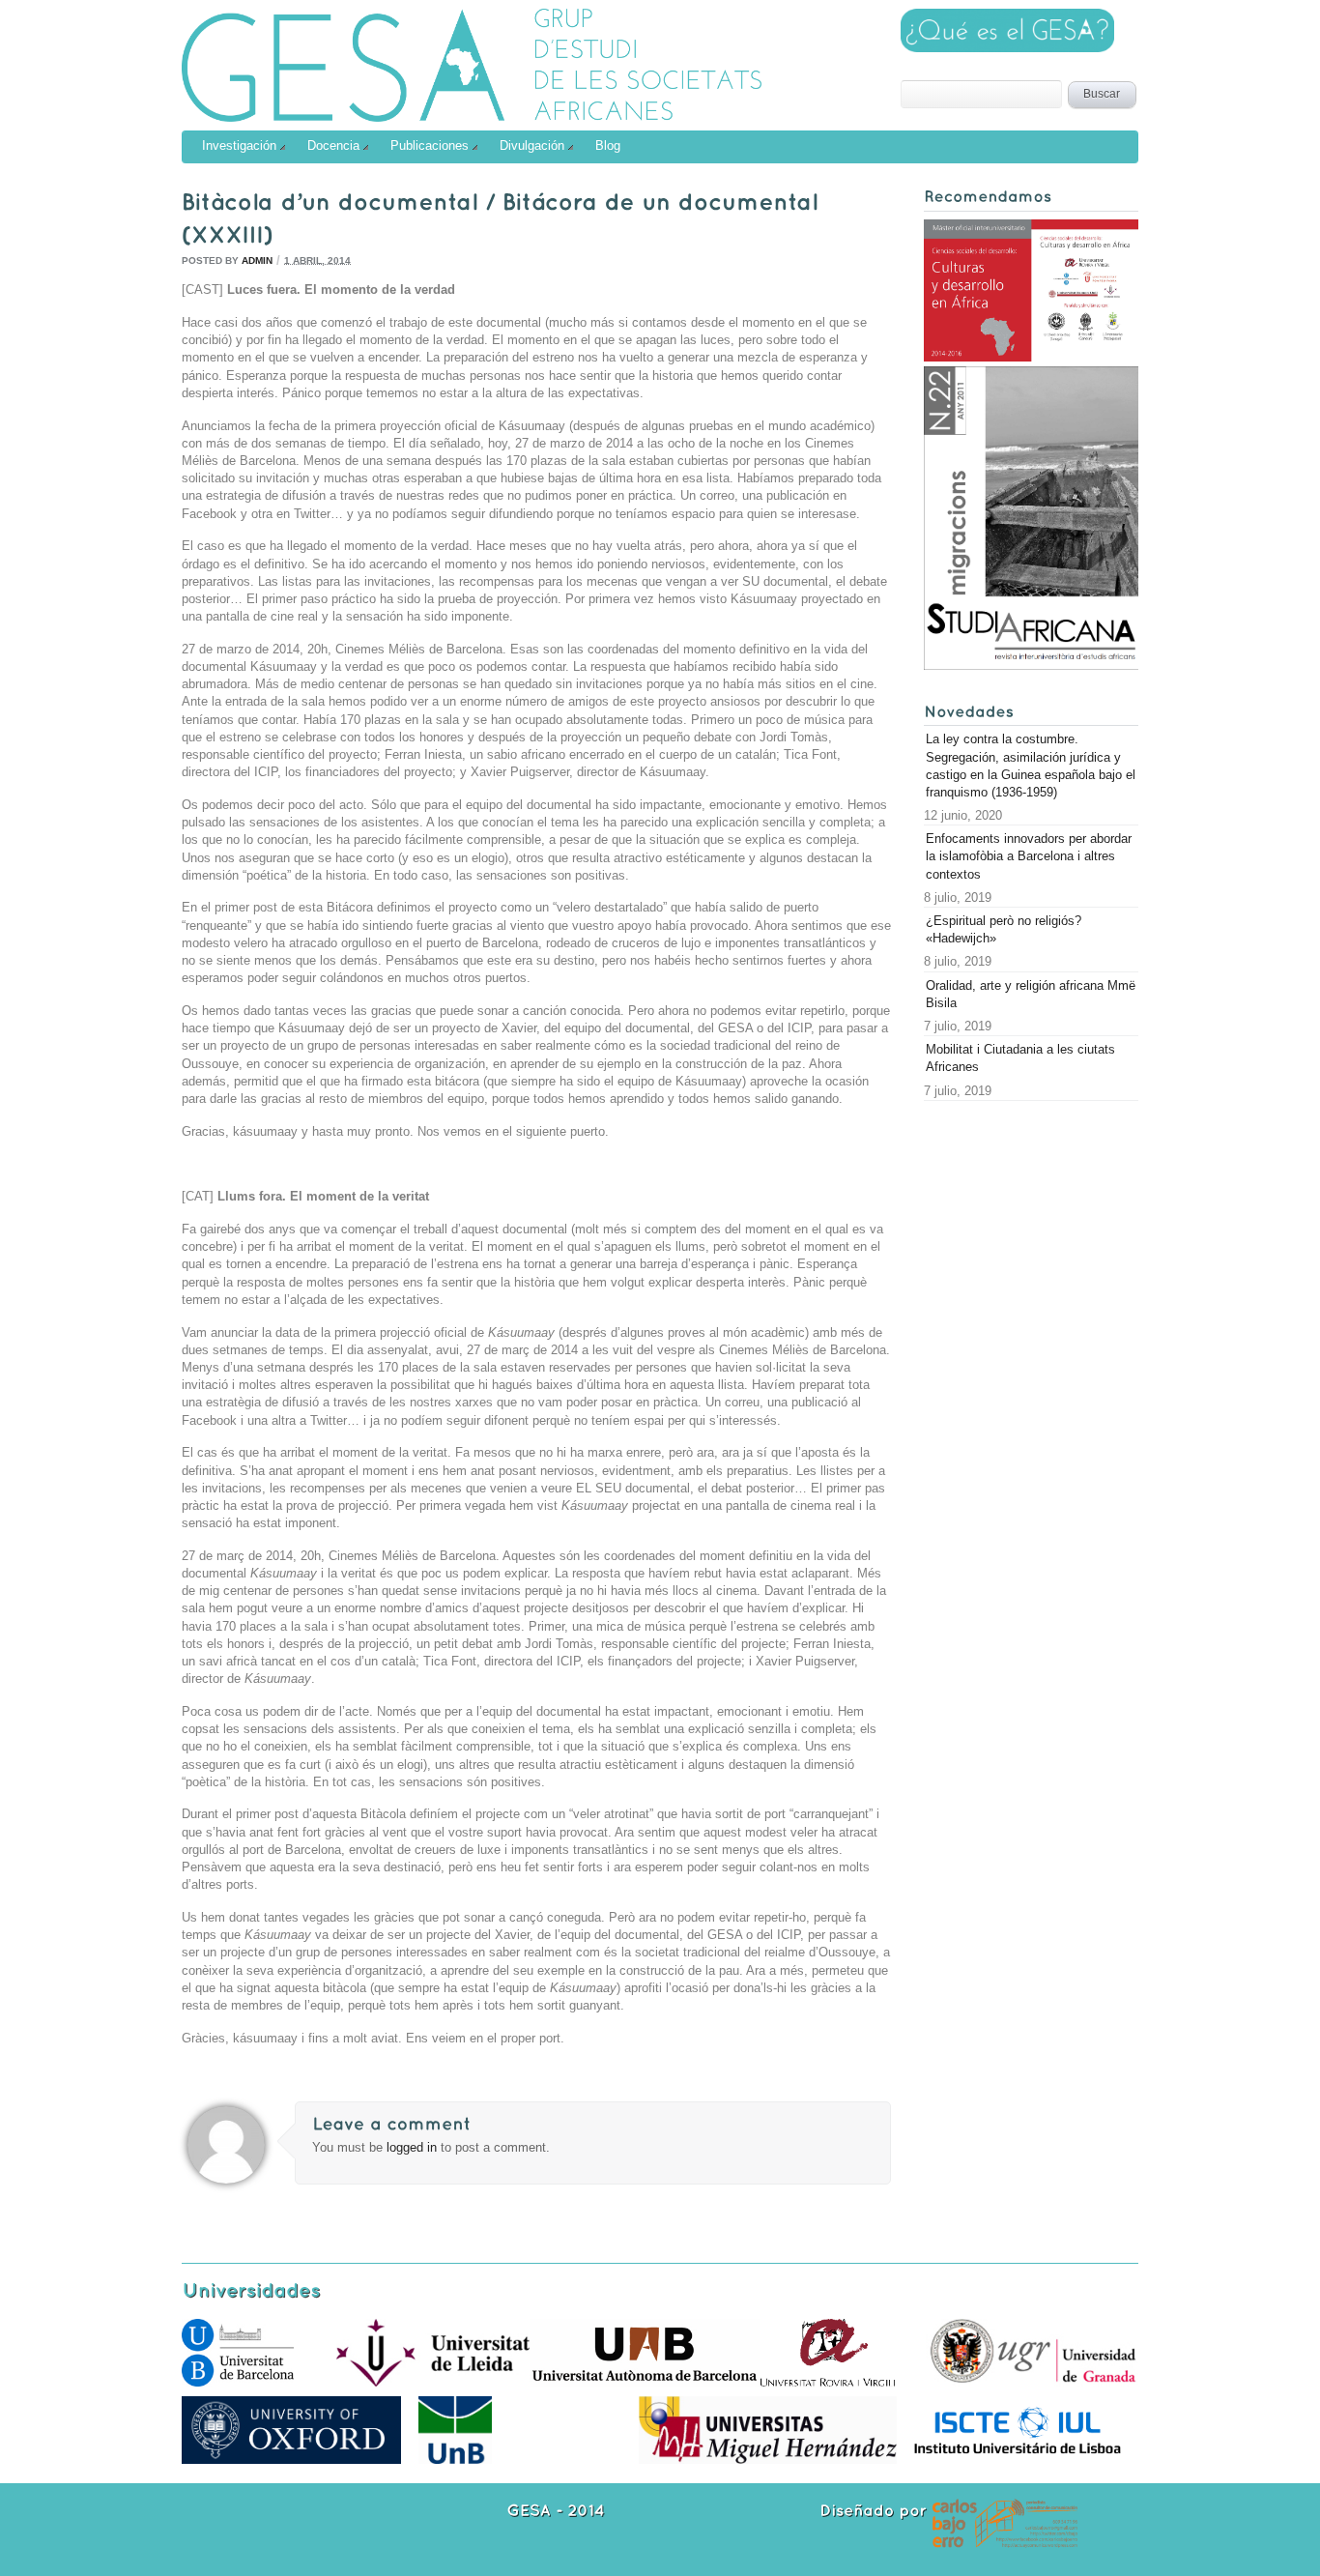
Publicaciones (430, 145)
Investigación (239, 145)
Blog (608, 145)
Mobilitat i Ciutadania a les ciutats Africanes (1020, 1058)
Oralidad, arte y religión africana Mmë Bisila (1031, 994)
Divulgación (532, 145)
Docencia (333, 145)
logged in (414, 2147)
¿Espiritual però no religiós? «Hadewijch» (1004, 929)
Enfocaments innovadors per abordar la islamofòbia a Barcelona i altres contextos (1029, 856)
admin (257, 260)
